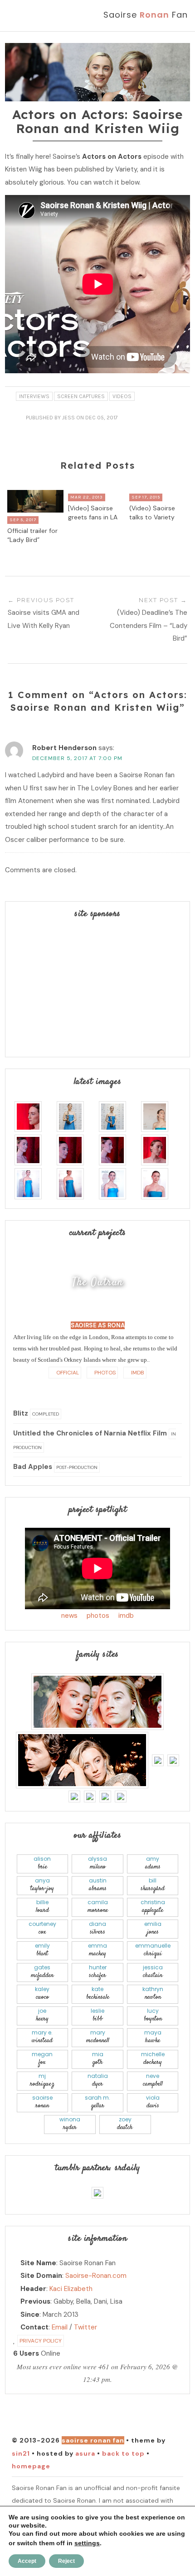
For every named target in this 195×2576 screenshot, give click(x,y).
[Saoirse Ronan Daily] (97, 2192)
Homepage (31, 2466)
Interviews (34, 396)
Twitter (85, 2327)
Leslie (97, 2015)
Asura (85, 2453)
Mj (42, 2080)
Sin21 (21, 2453)
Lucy (153, 2015)
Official (67, 1373)
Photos (104, 1373)
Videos (122, 396)
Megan (42, 2059)
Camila (98, 1907)
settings (87, 2543)
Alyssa (97, 1863)
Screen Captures (81, 396)
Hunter (98, 1972)
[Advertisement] (97, 989)
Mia (98, 2059)
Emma (97, 1950)
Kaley (42, 1994)
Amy (153, 1863)
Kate (98, 1994)
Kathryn (153, 1994)
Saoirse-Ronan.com (96, 2276)
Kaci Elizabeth (71, 2289)
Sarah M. (97, 2102)
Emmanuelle (153, 1950)
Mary (98, 2037)
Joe (42, 2015)
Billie (42, 1907)
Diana (97, 1928)
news (69, 1616)
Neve (153, 2080)
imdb (126, 1616)
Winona (70, 2124)
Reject (66, 2561)
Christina (153, 1907)
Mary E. (42, 2037)
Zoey (125, 2124)
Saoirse (42, 2102)
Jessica (153, 1972)
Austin (98, 1885)
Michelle (153, 2059)
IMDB (137, 1373)
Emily (42, 1950)
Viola (153, 2102)
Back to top (123, 2453)
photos (98, 1616)
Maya (153, 2037)
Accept (27, 2561)
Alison (42, 1863)
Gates (42, 1972)
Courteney (42, 1928)
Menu (27, 15)
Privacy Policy (41, 2341)
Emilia (153, 1928)
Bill (153, 1885)
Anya (42, 1885)
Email (60, 2327)
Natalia (98, 2080)
